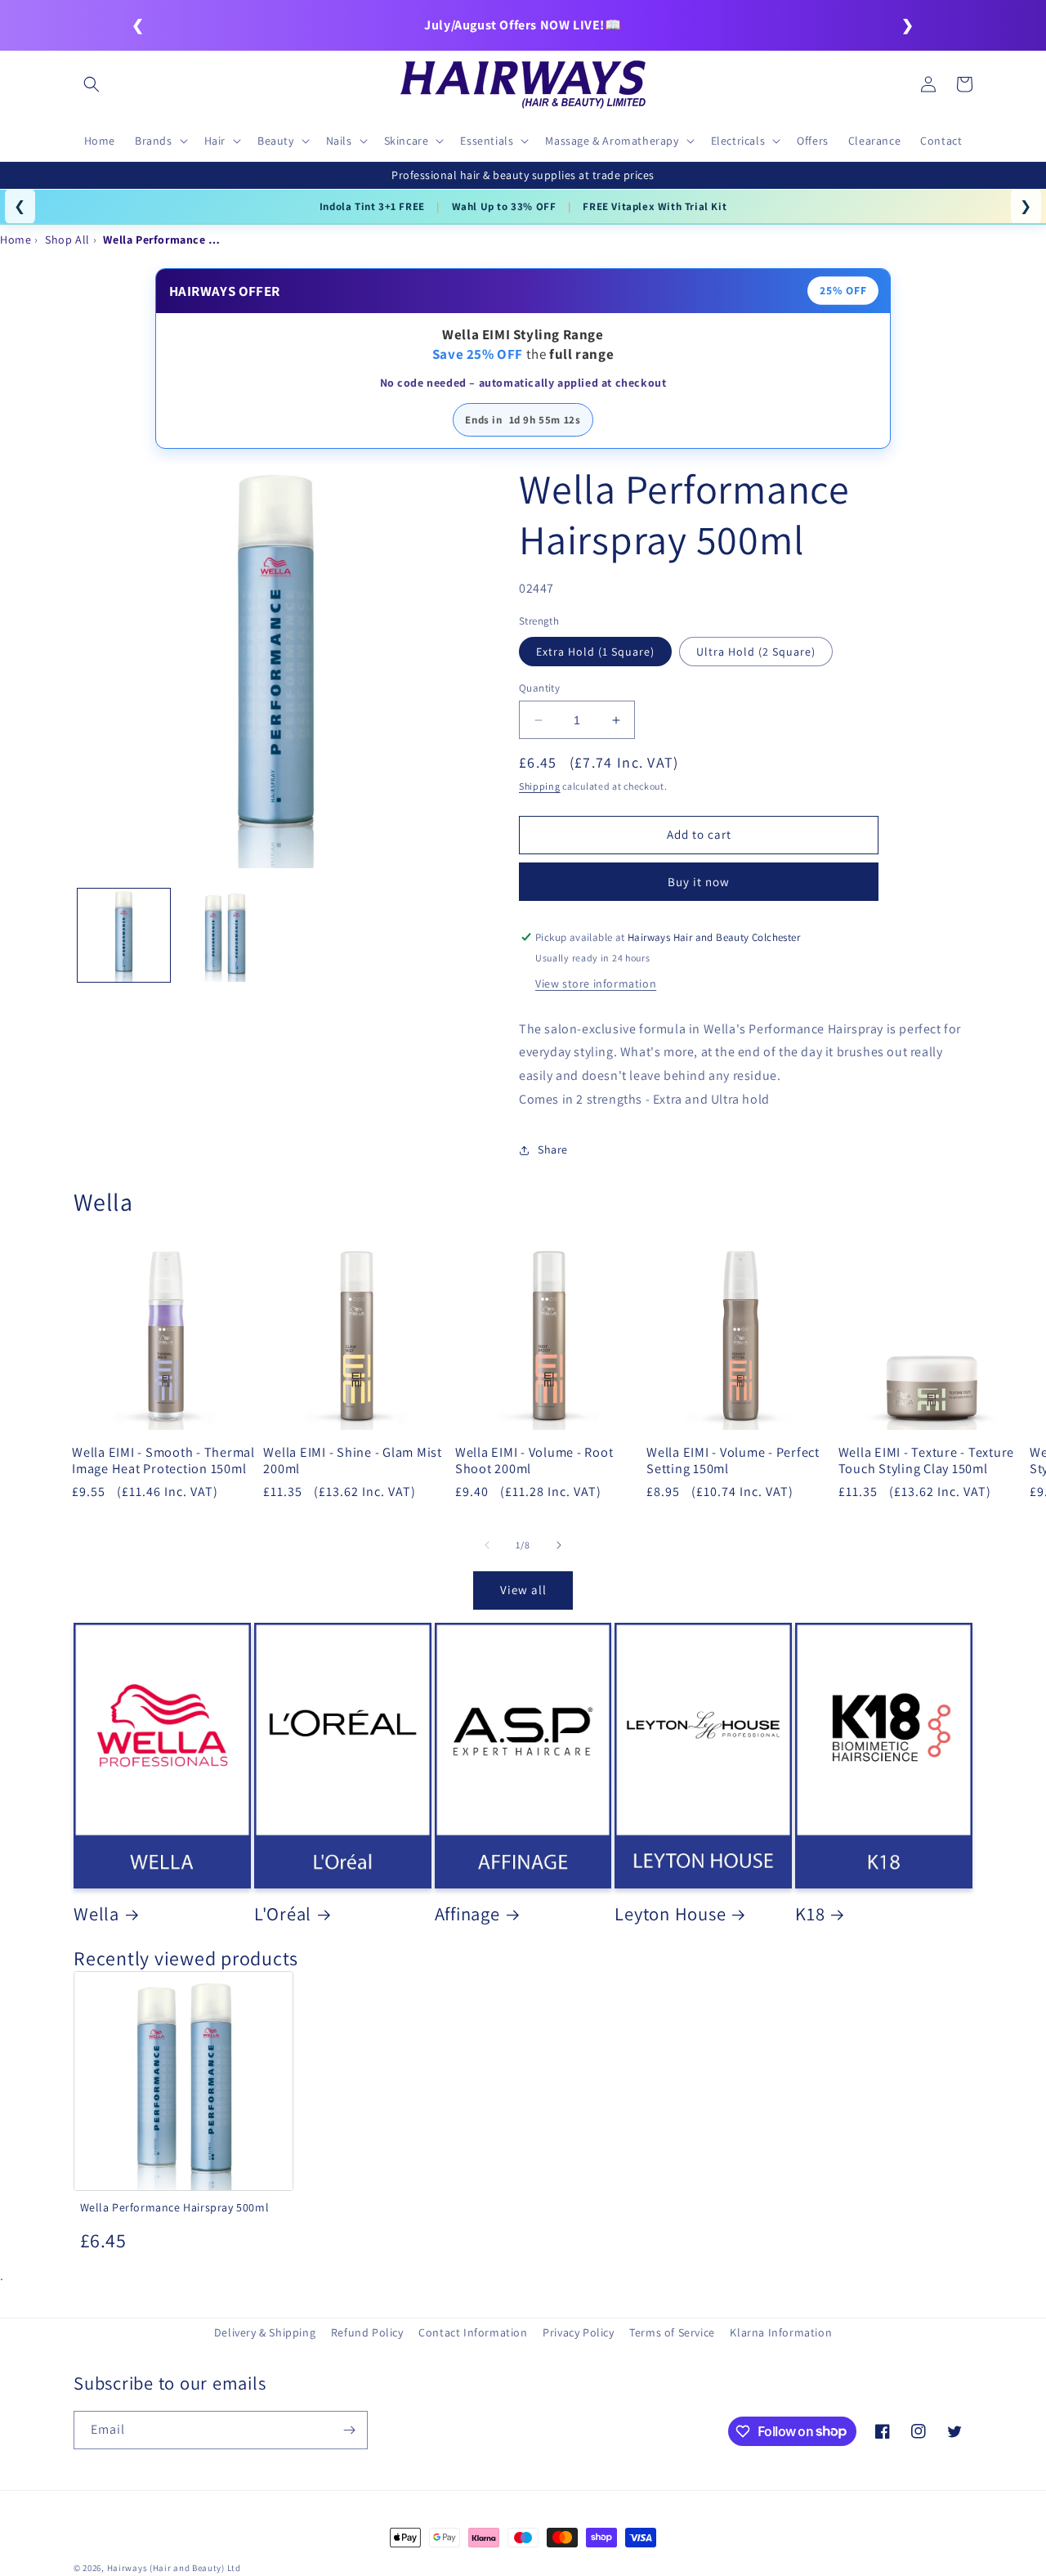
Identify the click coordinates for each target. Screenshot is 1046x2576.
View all (523, 1590)
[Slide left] (487, 1545)
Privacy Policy (578, 2332)
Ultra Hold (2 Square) (756, 652)
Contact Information (473, 2332)
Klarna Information (781, 2332)
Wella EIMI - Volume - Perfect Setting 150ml (733, 1460)
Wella (96, 1914)
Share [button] (553, 1149)
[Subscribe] (349, 2430)
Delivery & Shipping (265, 2332)
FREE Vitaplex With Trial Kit (655, 206)
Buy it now (699, 882)
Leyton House (670, 1914)
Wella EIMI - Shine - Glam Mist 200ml (353, 1460)
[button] (92, 84)
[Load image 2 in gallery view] (224, 935)
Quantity (539, 688)
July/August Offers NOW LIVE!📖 (523, 25)
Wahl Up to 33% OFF (504, 206)
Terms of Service (672, 2332)
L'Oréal (283, 1914)
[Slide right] (559, 1545)
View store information (596, 983)
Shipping (540, 786)
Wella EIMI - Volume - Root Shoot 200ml (534, 1460)
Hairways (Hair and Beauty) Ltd (174, 2568)
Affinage (467, 1914)
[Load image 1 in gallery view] (124, 935)
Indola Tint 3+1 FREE (372, 206)
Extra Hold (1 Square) (595, 652)
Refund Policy (367, 2332)
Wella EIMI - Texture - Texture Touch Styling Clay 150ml (927, 1460)
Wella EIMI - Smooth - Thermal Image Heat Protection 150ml (163, 1460)
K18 (810, 1914)
